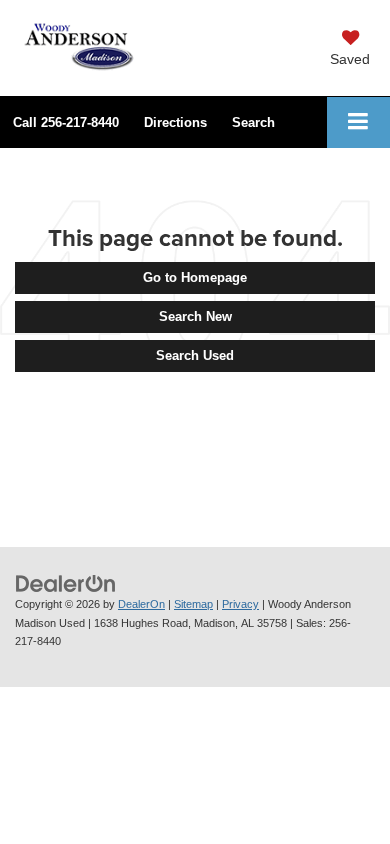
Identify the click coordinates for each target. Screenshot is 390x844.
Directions (175, 122)
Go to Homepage (195, 277)
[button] (66, 122)
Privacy (240, 604)
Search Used (195, 355)
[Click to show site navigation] (358, 122)
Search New (195, 316)
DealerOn (141, 604)
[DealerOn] (66, 582)
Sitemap (193, 604)
